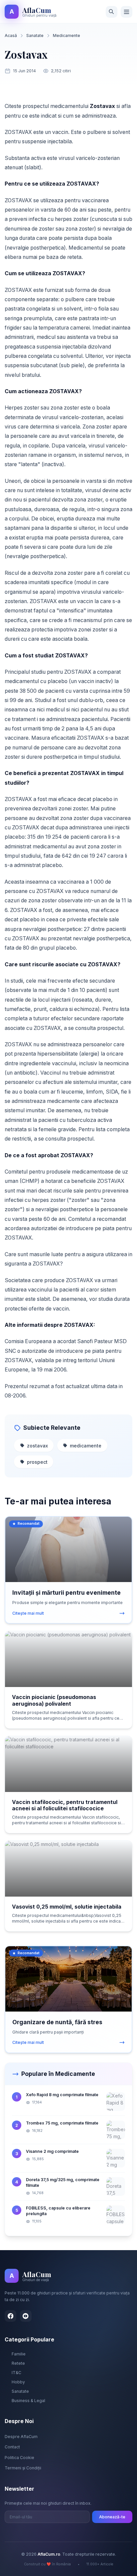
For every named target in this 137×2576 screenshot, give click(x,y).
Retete (18, 2363)
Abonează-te (112, 2517)
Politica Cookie (19, 2458)
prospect (37, 1462)
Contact (12, 2447)
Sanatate (35, 35)
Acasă (11, 35)
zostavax (37, 1446)
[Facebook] (10, 2316)
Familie (19, 2354)
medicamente (86, 1446)
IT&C (16, 2373)
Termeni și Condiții (23, 2468)
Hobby (18, 2382)
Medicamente (67, 35)
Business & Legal (28, 2401)
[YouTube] (26, 2316)
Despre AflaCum (21, 2437)
